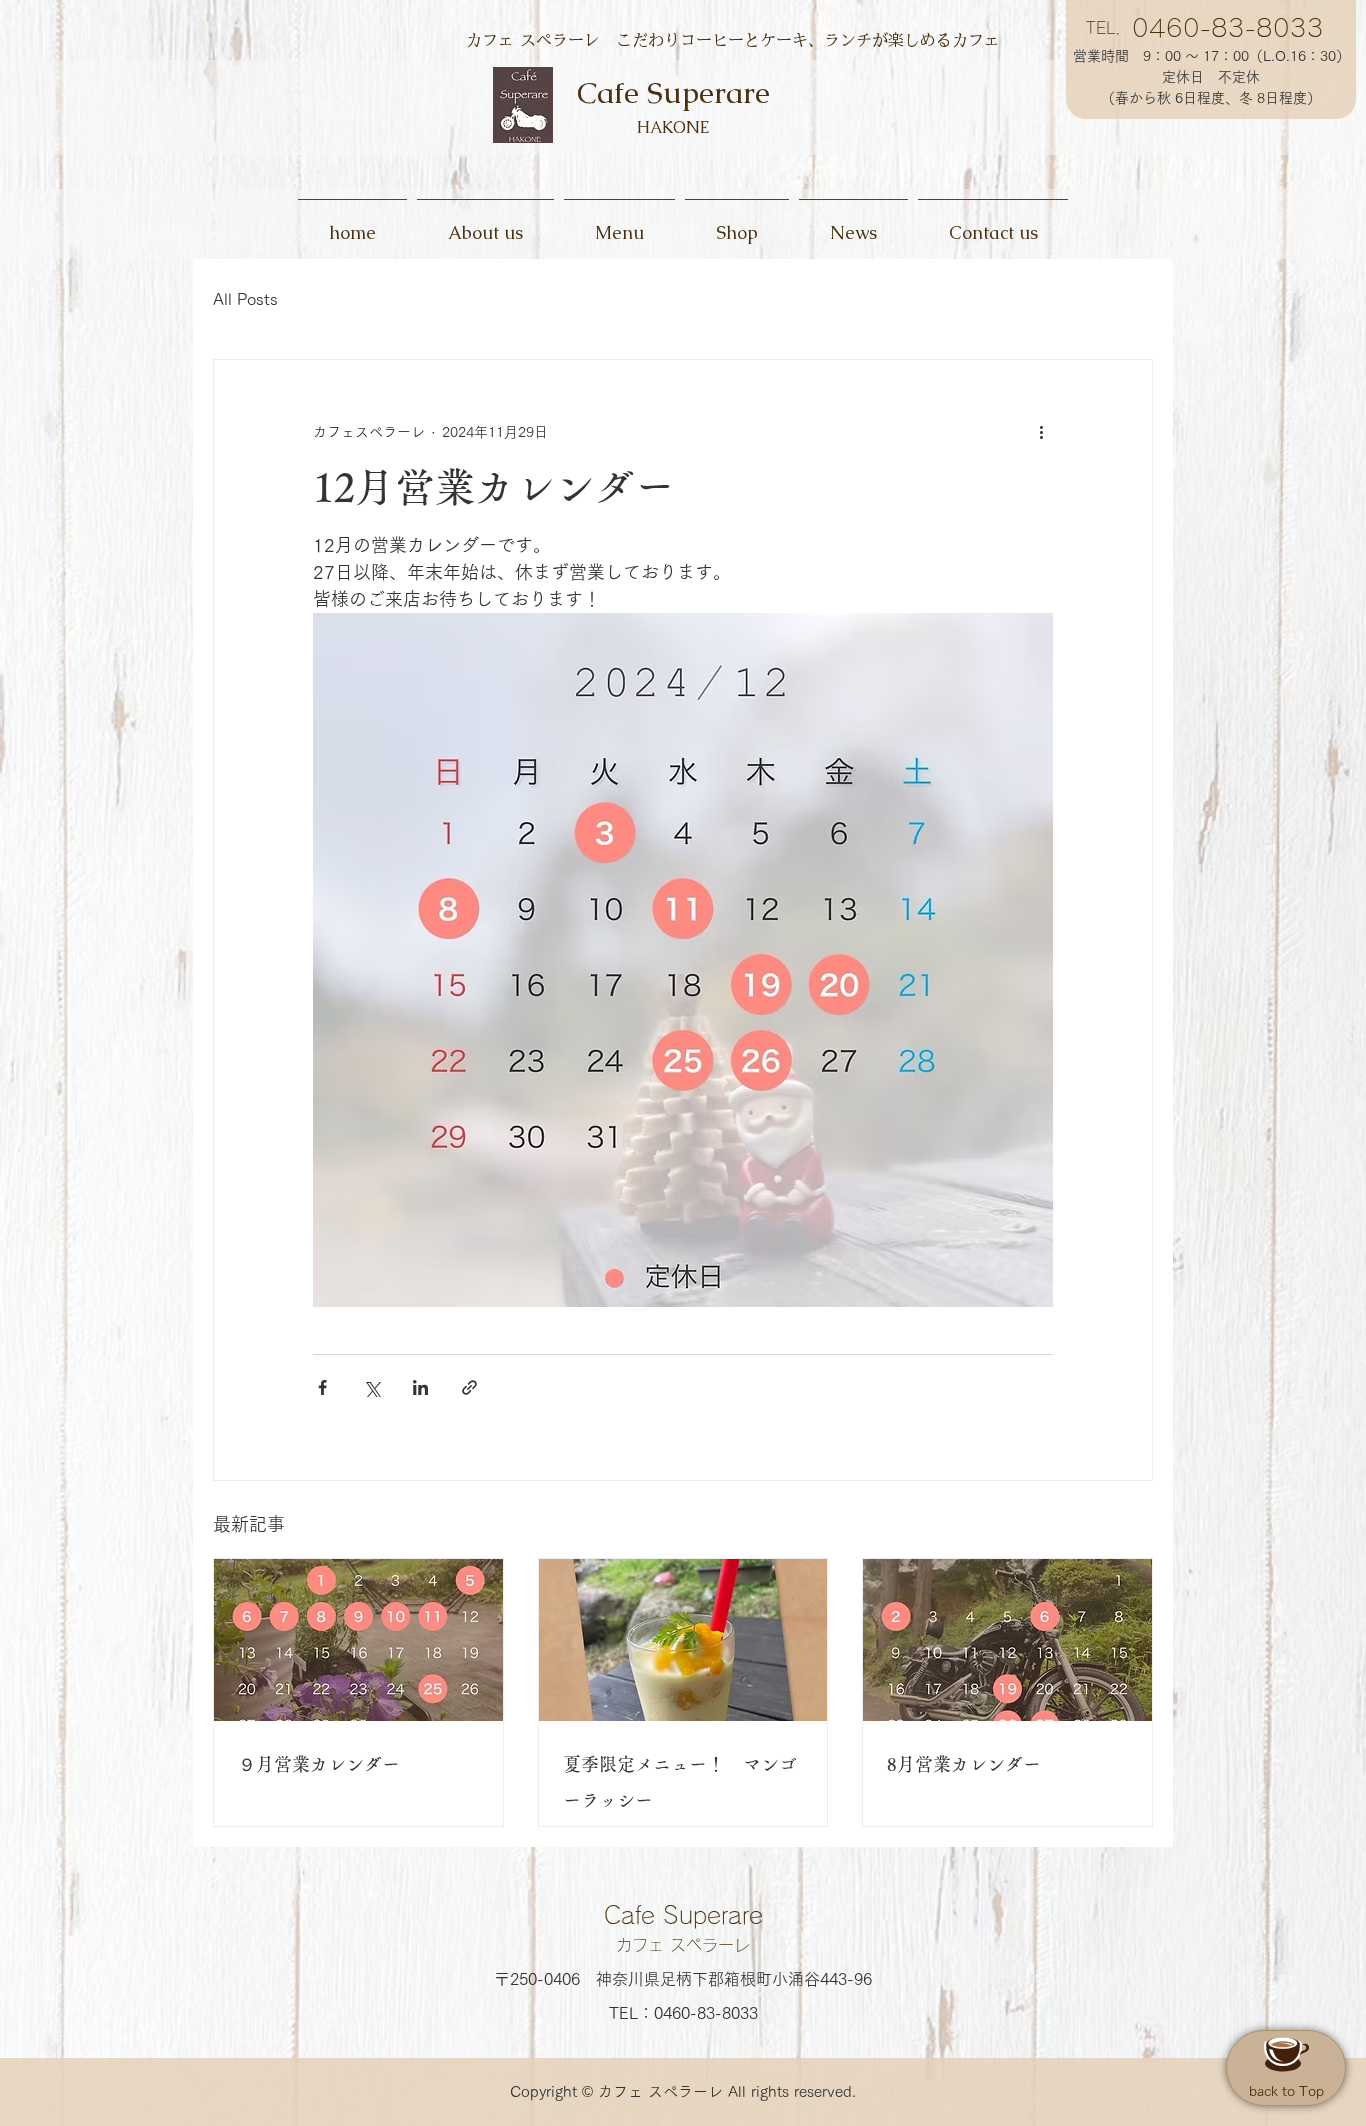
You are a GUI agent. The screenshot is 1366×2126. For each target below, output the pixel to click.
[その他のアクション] (1041, 432)
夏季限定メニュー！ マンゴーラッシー (680, 1782)
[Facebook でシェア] (322, 1387)
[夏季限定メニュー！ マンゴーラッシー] (683, 1640)
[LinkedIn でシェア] (420, 1387)
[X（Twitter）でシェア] (371, 1387)
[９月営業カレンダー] (358, 1640)
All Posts (245, 299)
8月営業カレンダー (964, 1764)
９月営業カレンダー (319, 1764)
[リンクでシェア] (469, 1387)
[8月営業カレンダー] (1007, 1640)
